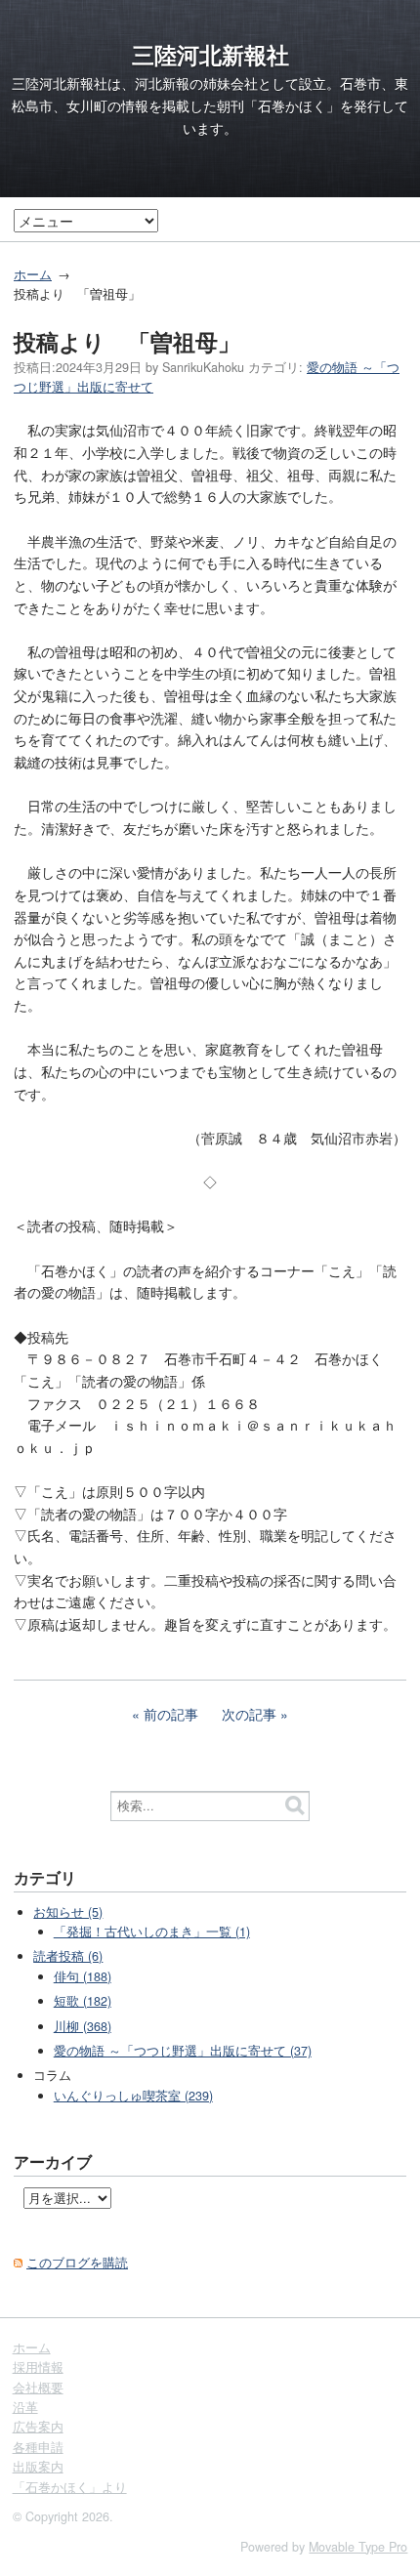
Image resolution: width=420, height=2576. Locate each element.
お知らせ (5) (68, 1912)
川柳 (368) (83, 2026)
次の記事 (249, 1714)
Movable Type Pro (358, 2547)
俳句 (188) (83, 1976)
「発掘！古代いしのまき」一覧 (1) (152, 1932)
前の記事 (171, 1714)
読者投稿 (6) (68, 1956)
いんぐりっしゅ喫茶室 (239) (133, 2096)
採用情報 (38, 2367)
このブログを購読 (77, 2263)
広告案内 (38, 2427)
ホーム (33, 274)
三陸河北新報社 (210, 55)
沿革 (25, 2407)
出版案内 (38, 2467)
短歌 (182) (83, 2001)
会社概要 (38, 2388)
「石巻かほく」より (70, 2487)
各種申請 (38, 2447)
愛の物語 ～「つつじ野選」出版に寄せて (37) (183, 2051)
